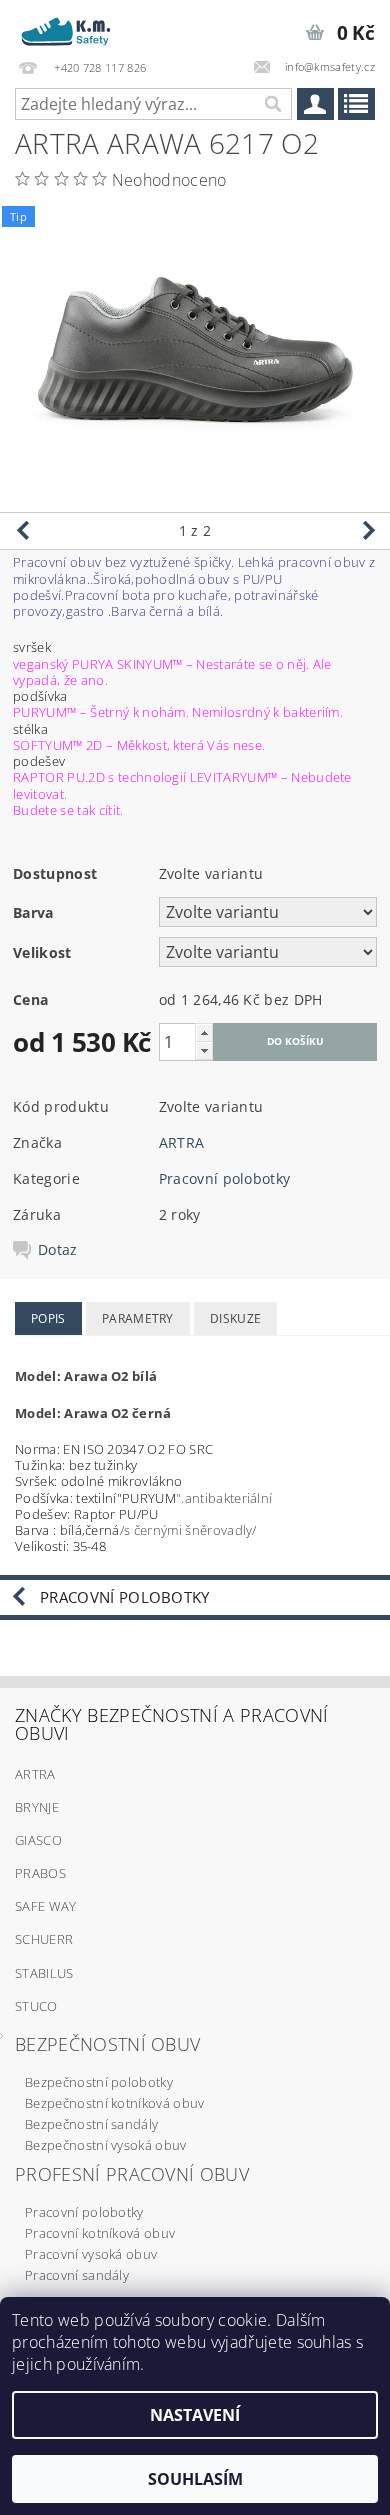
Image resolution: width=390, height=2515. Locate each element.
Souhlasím (195, 2479)
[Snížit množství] (204, 1050)
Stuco (36, 2006)
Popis (48, 1318)
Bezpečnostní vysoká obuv (106, 2145)
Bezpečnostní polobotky (99, 2082)
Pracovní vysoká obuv (91, 2254)
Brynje (37, 1807)
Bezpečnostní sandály (91, 2124)
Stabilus (44, 1973)
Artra (35, 1774)
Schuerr (44, 1939)
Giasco (38, 1840)
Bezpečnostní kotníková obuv (115, 2103)
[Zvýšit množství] (204, 1032)
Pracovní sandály (77, 2275)
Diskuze (235, 1318)
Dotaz (58, 1250)
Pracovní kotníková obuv (100, 2233)
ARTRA (182, 1142)
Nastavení (195, 2415)
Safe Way (46, 1906)
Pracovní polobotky (225, 1178)
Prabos (40, 1873)
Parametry (138, 1318)
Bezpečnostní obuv (107, 2044)
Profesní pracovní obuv (132, 2174)
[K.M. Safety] (70, 26)
